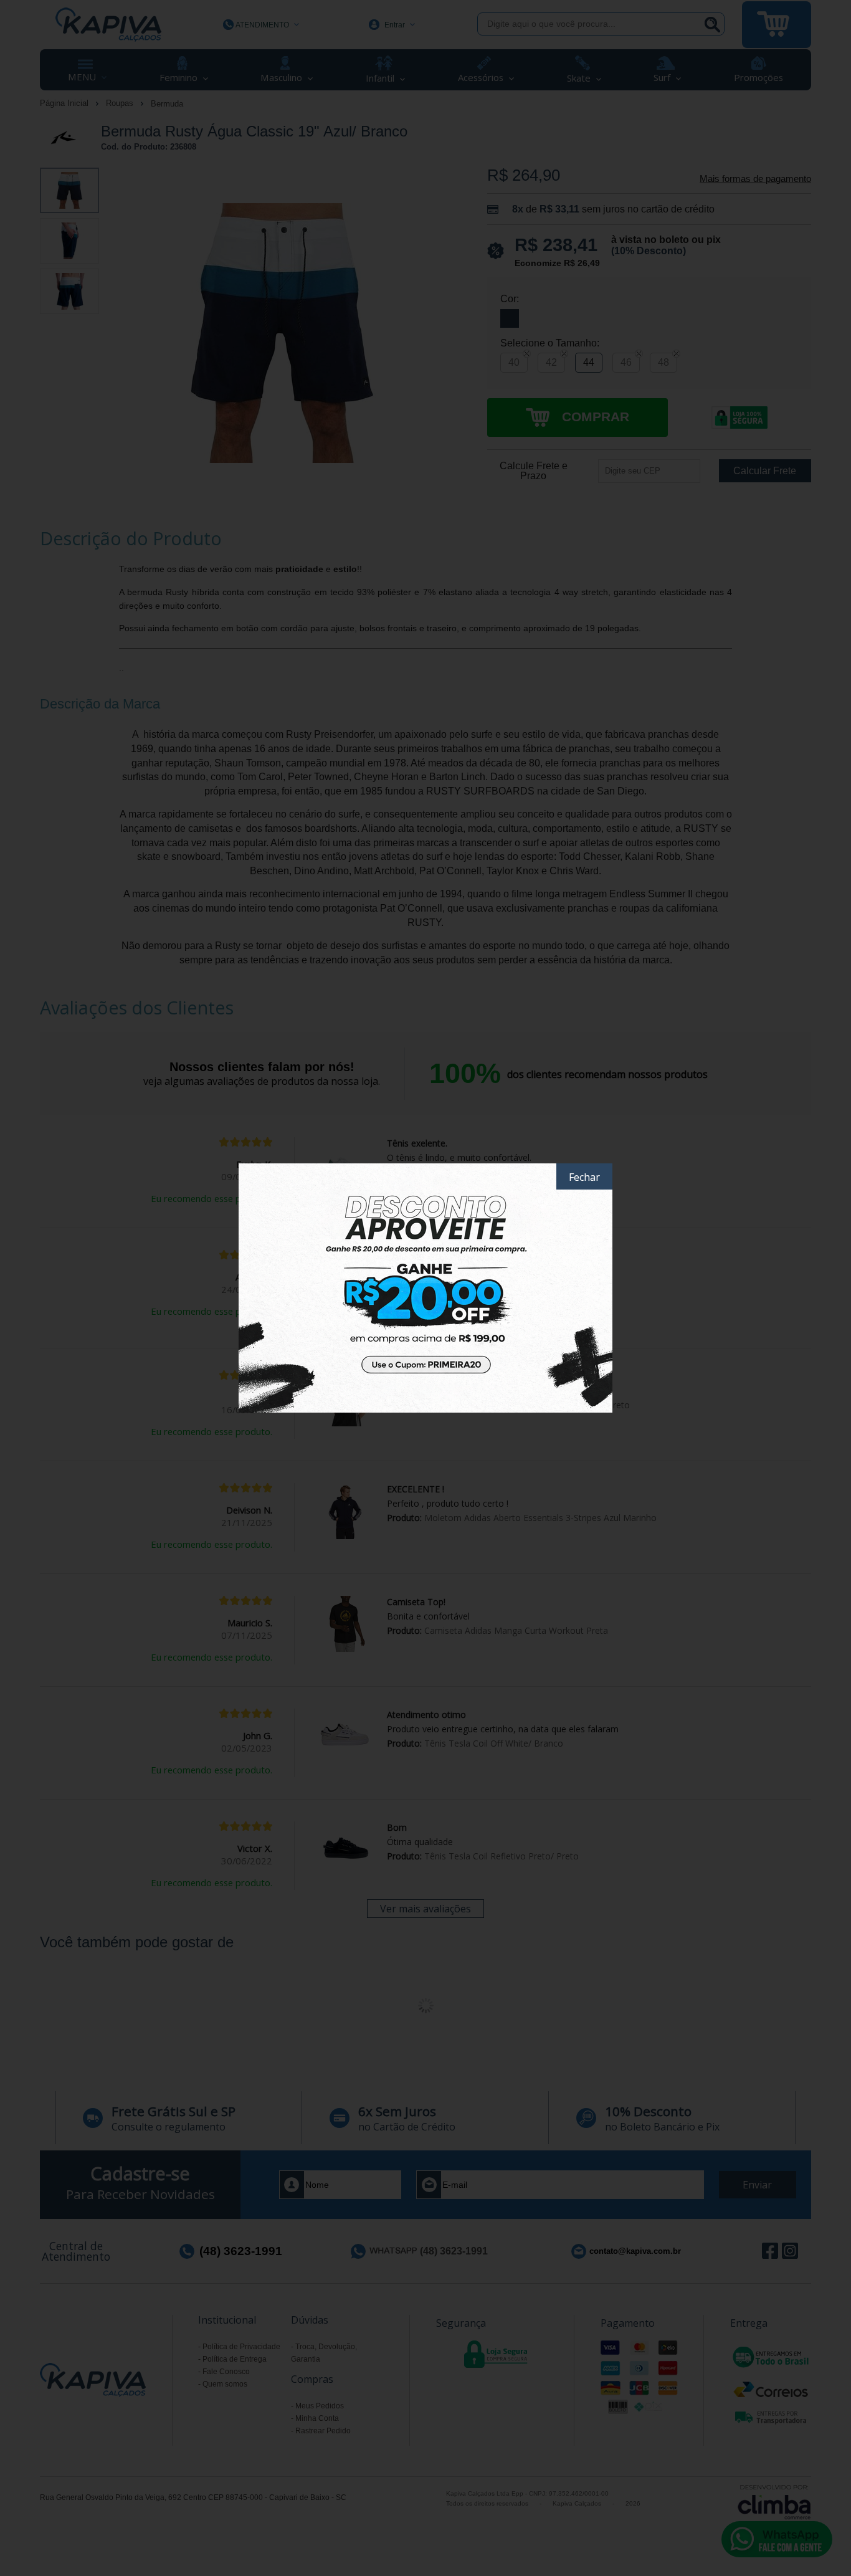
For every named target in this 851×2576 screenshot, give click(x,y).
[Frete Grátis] (425, 1288)
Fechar (584, 1177)
